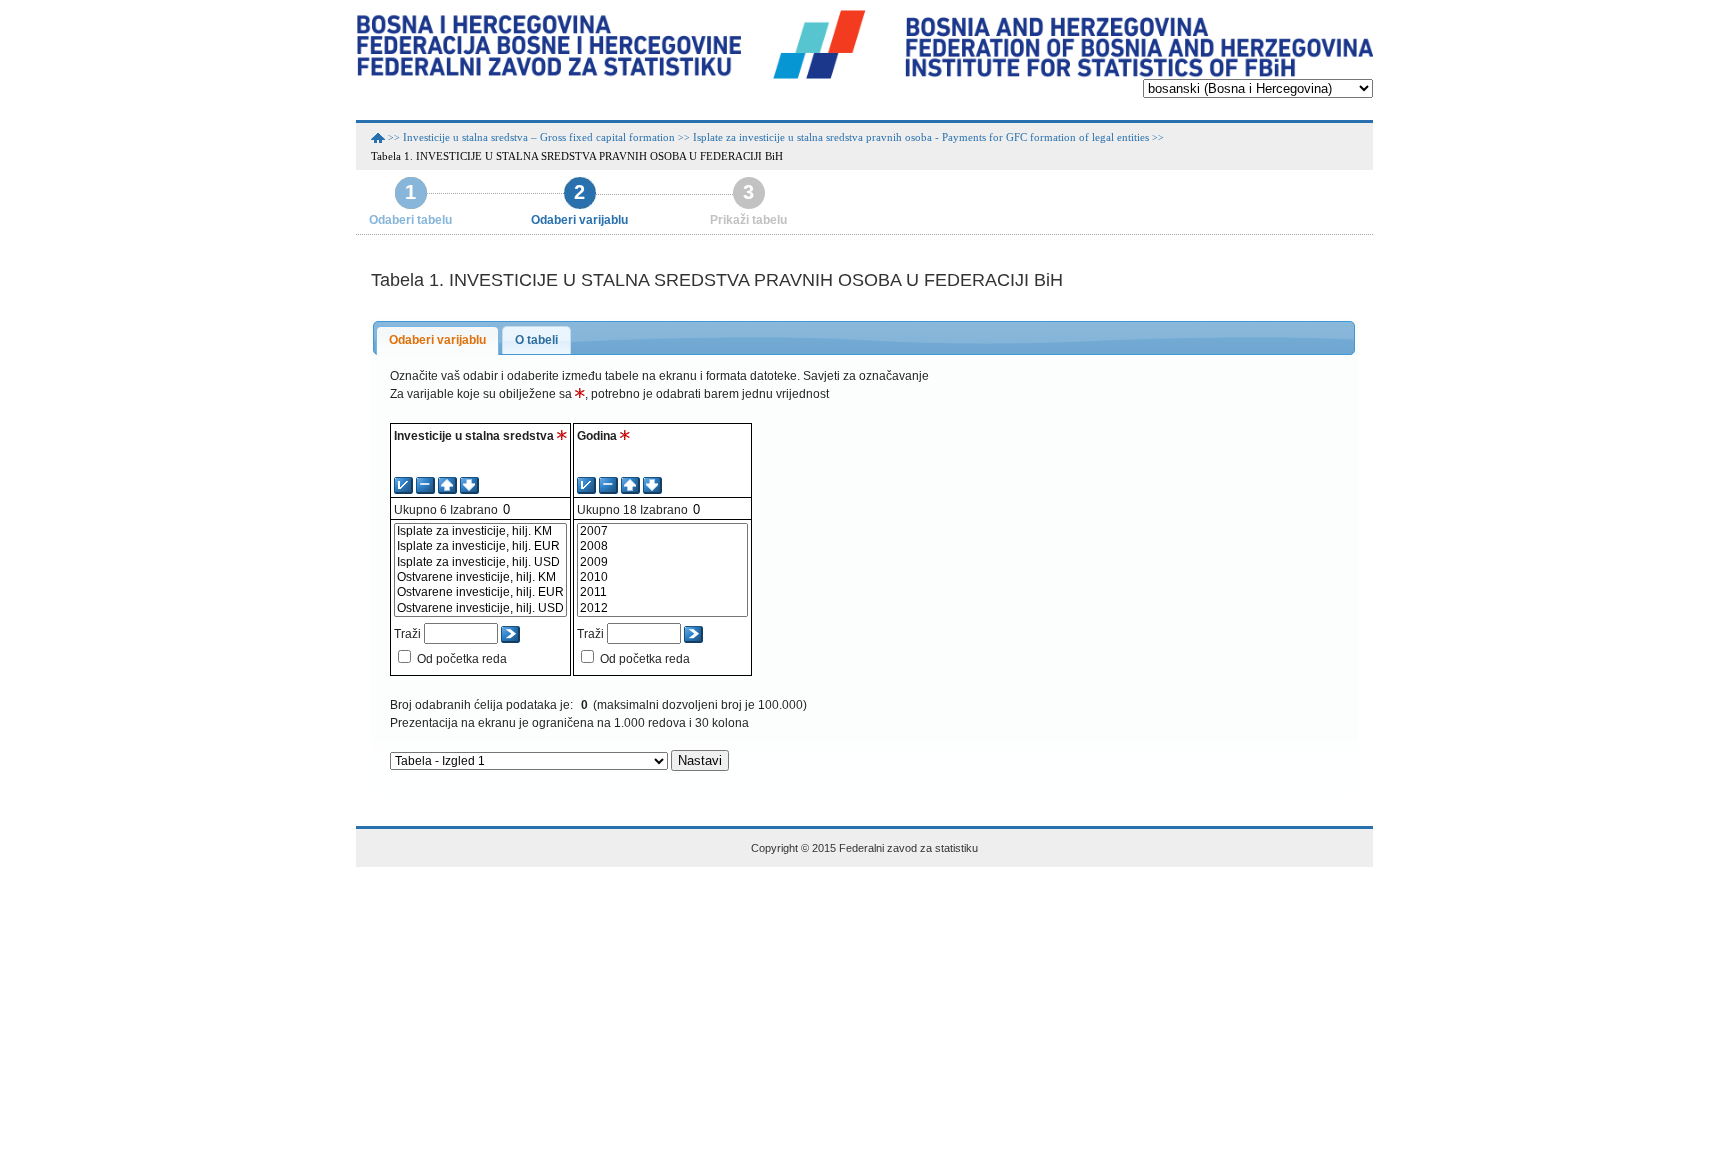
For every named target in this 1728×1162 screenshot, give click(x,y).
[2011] (662, 592)
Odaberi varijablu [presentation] (437, 340)
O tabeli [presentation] (536, 340)
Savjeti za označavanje (866, 376)
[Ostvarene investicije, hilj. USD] (480, 608)
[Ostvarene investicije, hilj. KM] (480, 577)
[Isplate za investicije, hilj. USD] (480, 562)
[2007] (662, 531)
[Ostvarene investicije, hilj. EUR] (480, 592)
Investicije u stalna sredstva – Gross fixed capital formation (539, 137)
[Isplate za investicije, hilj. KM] (480, 531)
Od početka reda (462, 659)
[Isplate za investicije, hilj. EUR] (480, 546)
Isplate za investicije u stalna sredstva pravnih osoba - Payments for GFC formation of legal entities (921, 137)
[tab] (437, 341)
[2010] (662, 577)
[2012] (662, 608)
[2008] (662, 546)
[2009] (662, 562)
